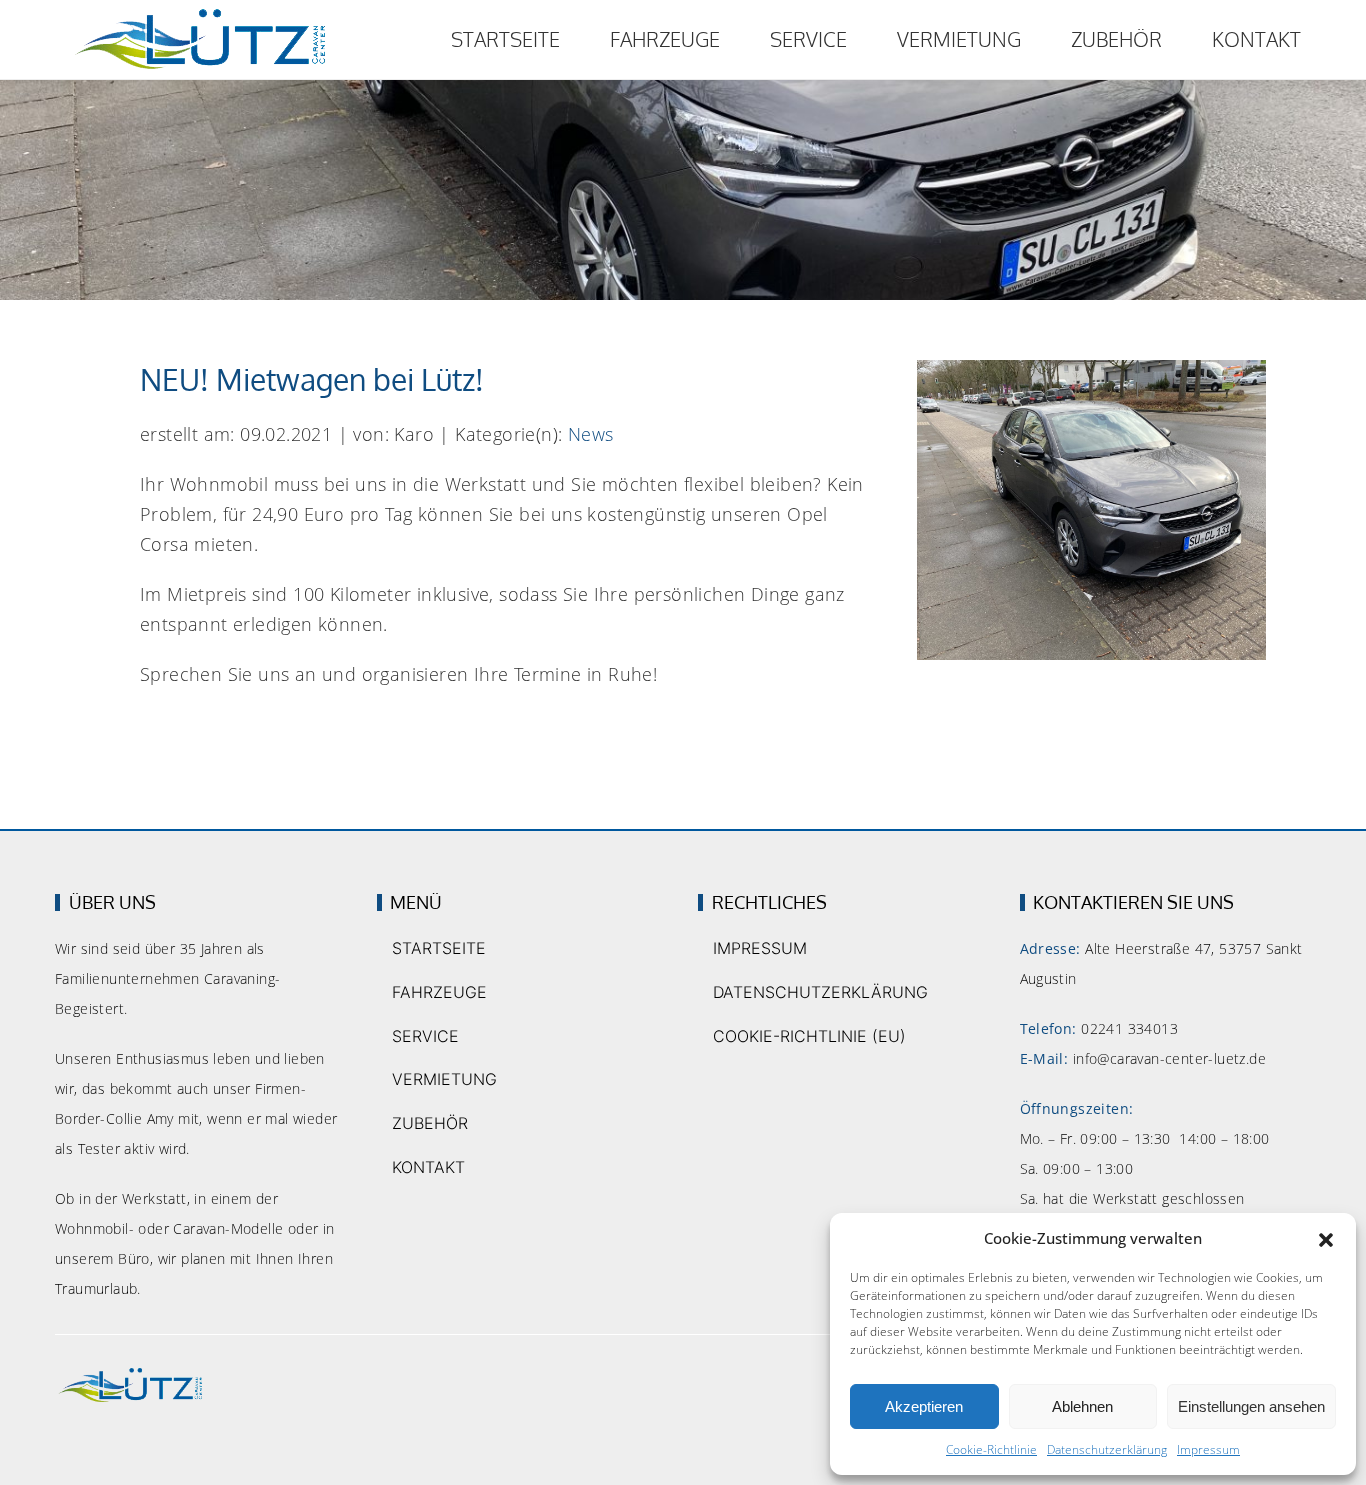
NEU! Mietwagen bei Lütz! (312, 379)
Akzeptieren (924, 1406)
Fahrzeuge (665, 39)
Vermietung (959, 39)
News (591, 434)
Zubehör (1116, 39)
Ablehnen (1082, 1406)
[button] (1326, 1239)
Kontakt (1256, 39)
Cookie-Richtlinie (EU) (809, 1036)
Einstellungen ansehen (1251, 1406)
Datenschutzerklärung (1107, 1449)
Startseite (505, 39)
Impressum (1208, 1449)
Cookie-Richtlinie (991, 1449)
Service (808, 39)
